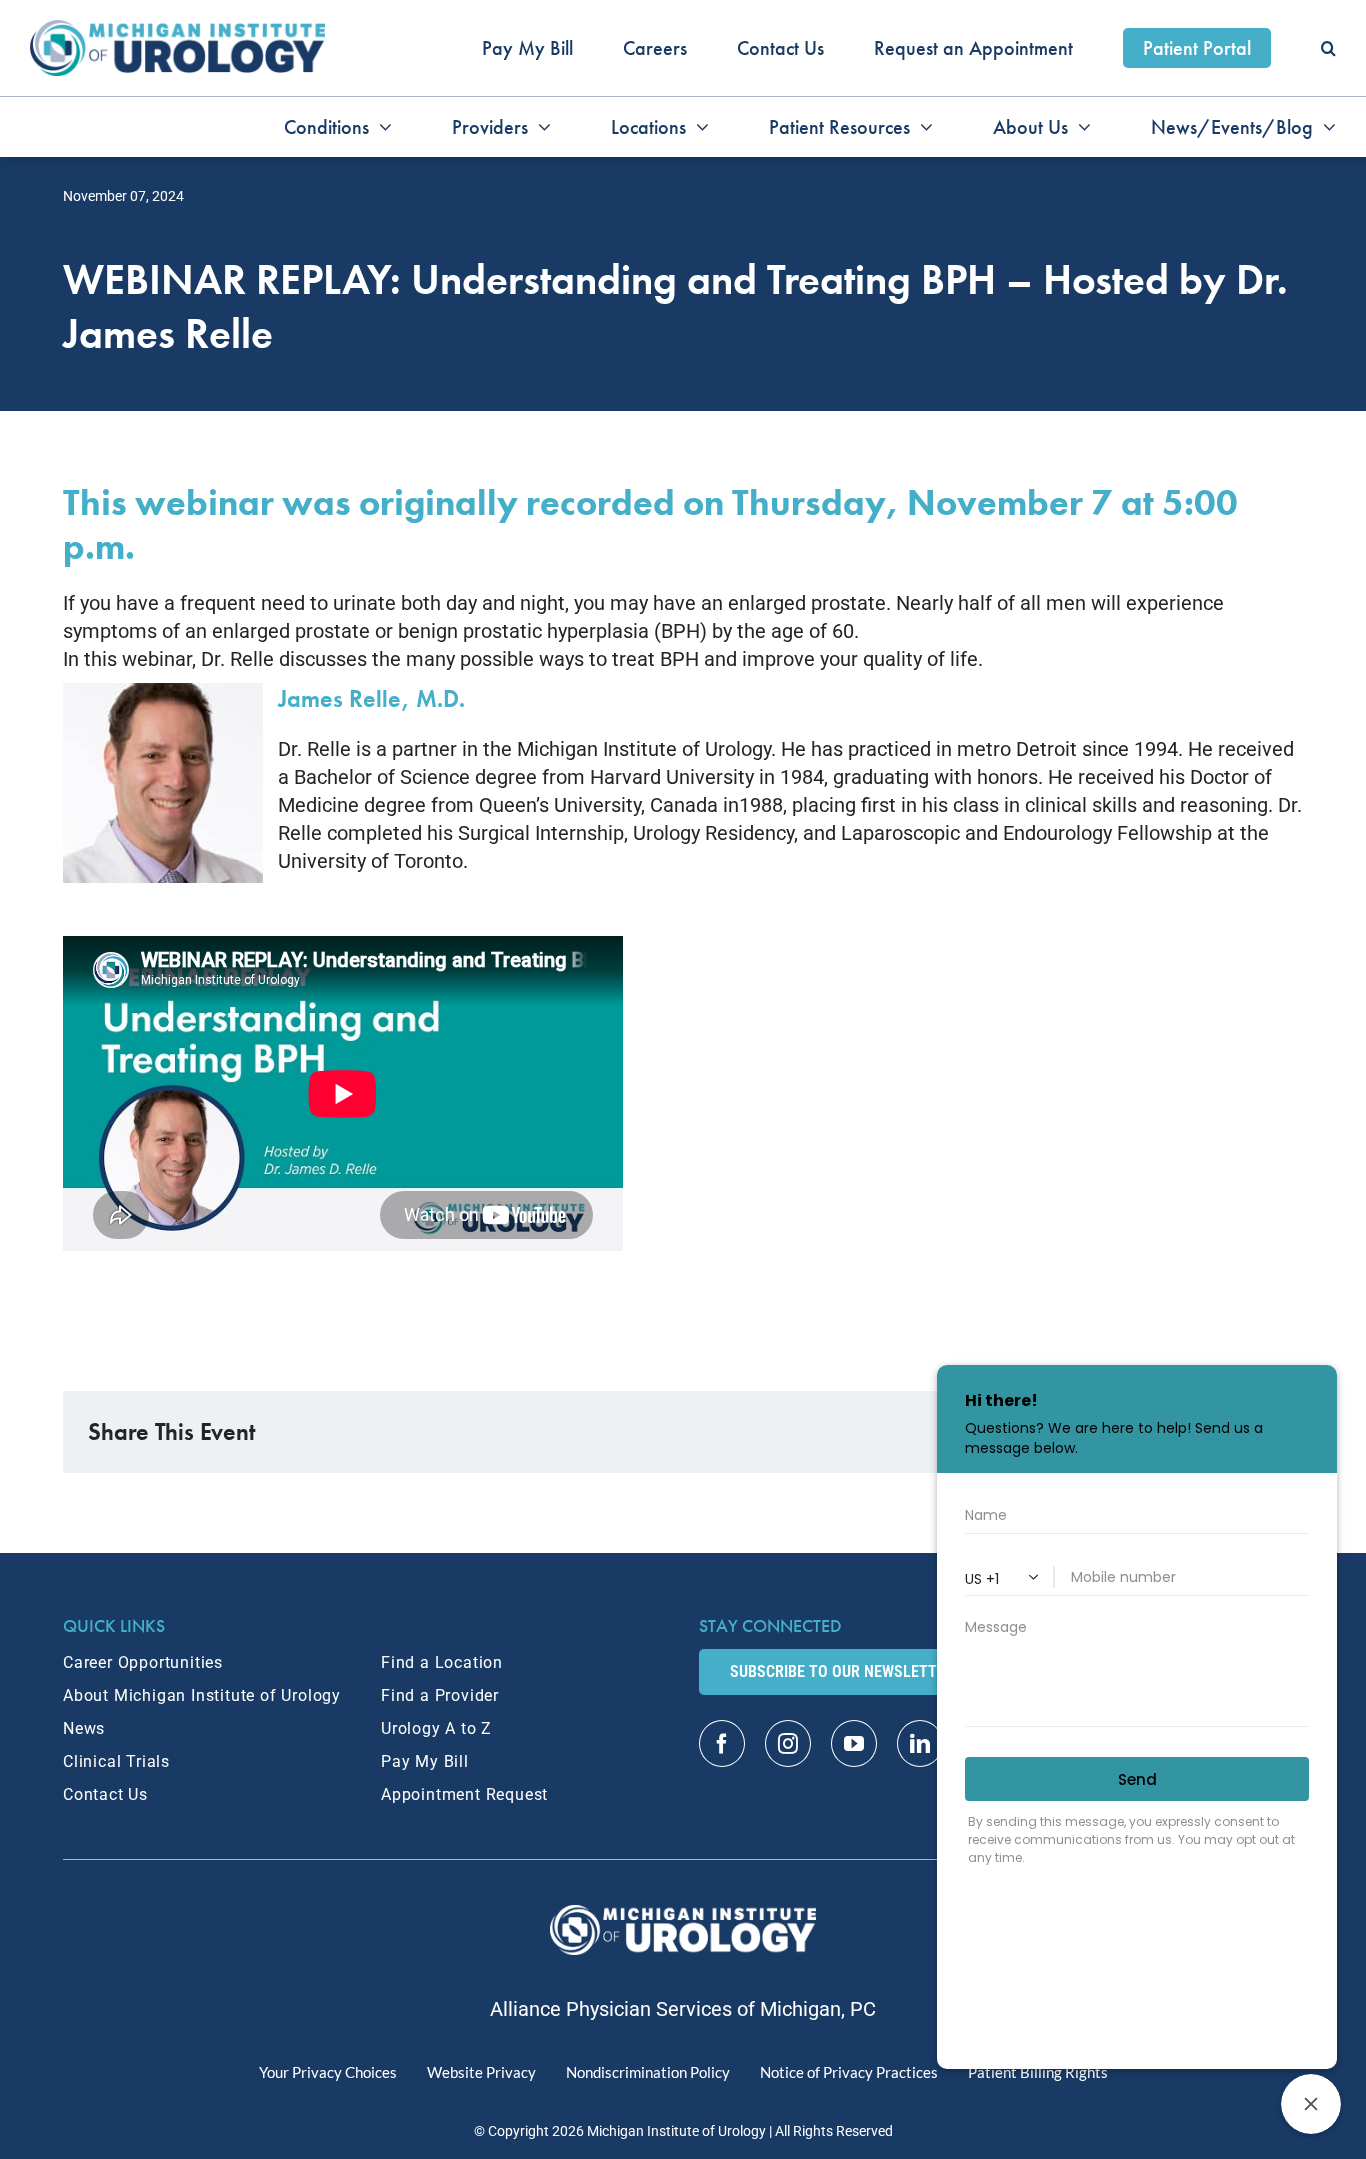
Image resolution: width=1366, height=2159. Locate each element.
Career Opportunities (143, 1662)
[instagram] (788, 1743)
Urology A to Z (436, 1728)
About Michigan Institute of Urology (202, 1695)
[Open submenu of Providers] (539, 127)
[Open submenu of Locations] (697, 127)
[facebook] (722, 1743)
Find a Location (442, 1662)
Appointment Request (464, 1794)
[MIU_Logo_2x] (177, 30)
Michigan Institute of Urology (676, 2131)
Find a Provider (440, 1695)
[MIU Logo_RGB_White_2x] (683, 1915)
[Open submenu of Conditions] (380, 127)
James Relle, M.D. (371, 698)
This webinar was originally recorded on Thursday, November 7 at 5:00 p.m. (650, 525)
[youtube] (854, 1743)
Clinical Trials (116, 1761)
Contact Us (105, 1794)
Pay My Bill (425, 1761)
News (84, 1728)
